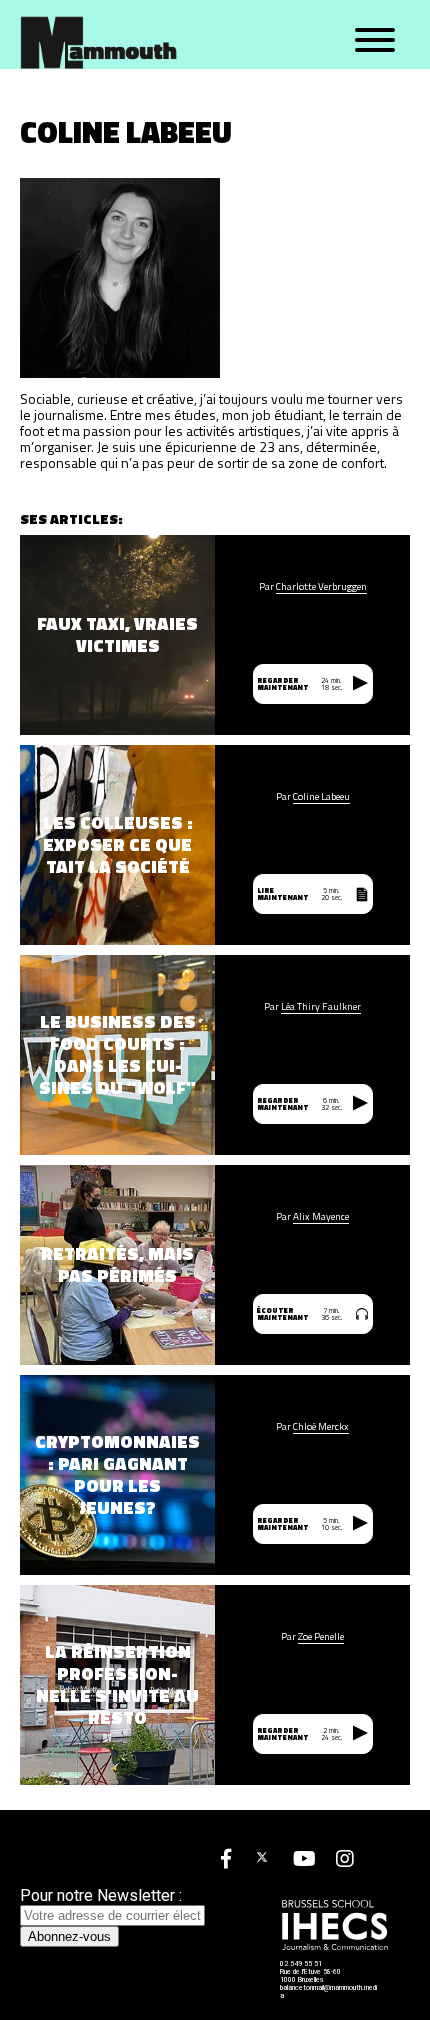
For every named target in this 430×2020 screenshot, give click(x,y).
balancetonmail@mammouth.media (328, 1992)
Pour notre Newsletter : (101, 1895)
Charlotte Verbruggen (321, 587)
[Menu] (375, 41)
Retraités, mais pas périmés (117, 1265)
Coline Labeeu (321, 797)
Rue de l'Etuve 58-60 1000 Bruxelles (310, 1976)
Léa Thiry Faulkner (321, 1007)
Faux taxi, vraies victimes (117, 635)
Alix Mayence (321, 1217)
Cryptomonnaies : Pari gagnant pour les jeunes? (117, 1475)
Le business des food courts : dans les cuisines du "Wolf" (117, 1055)
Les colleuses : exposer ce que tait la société (118, 845)
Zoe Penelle (321, 1637)
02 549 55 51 (301, 1964)
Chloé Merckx (321, 1427)
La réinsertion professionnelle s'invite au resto (117, 1685)
